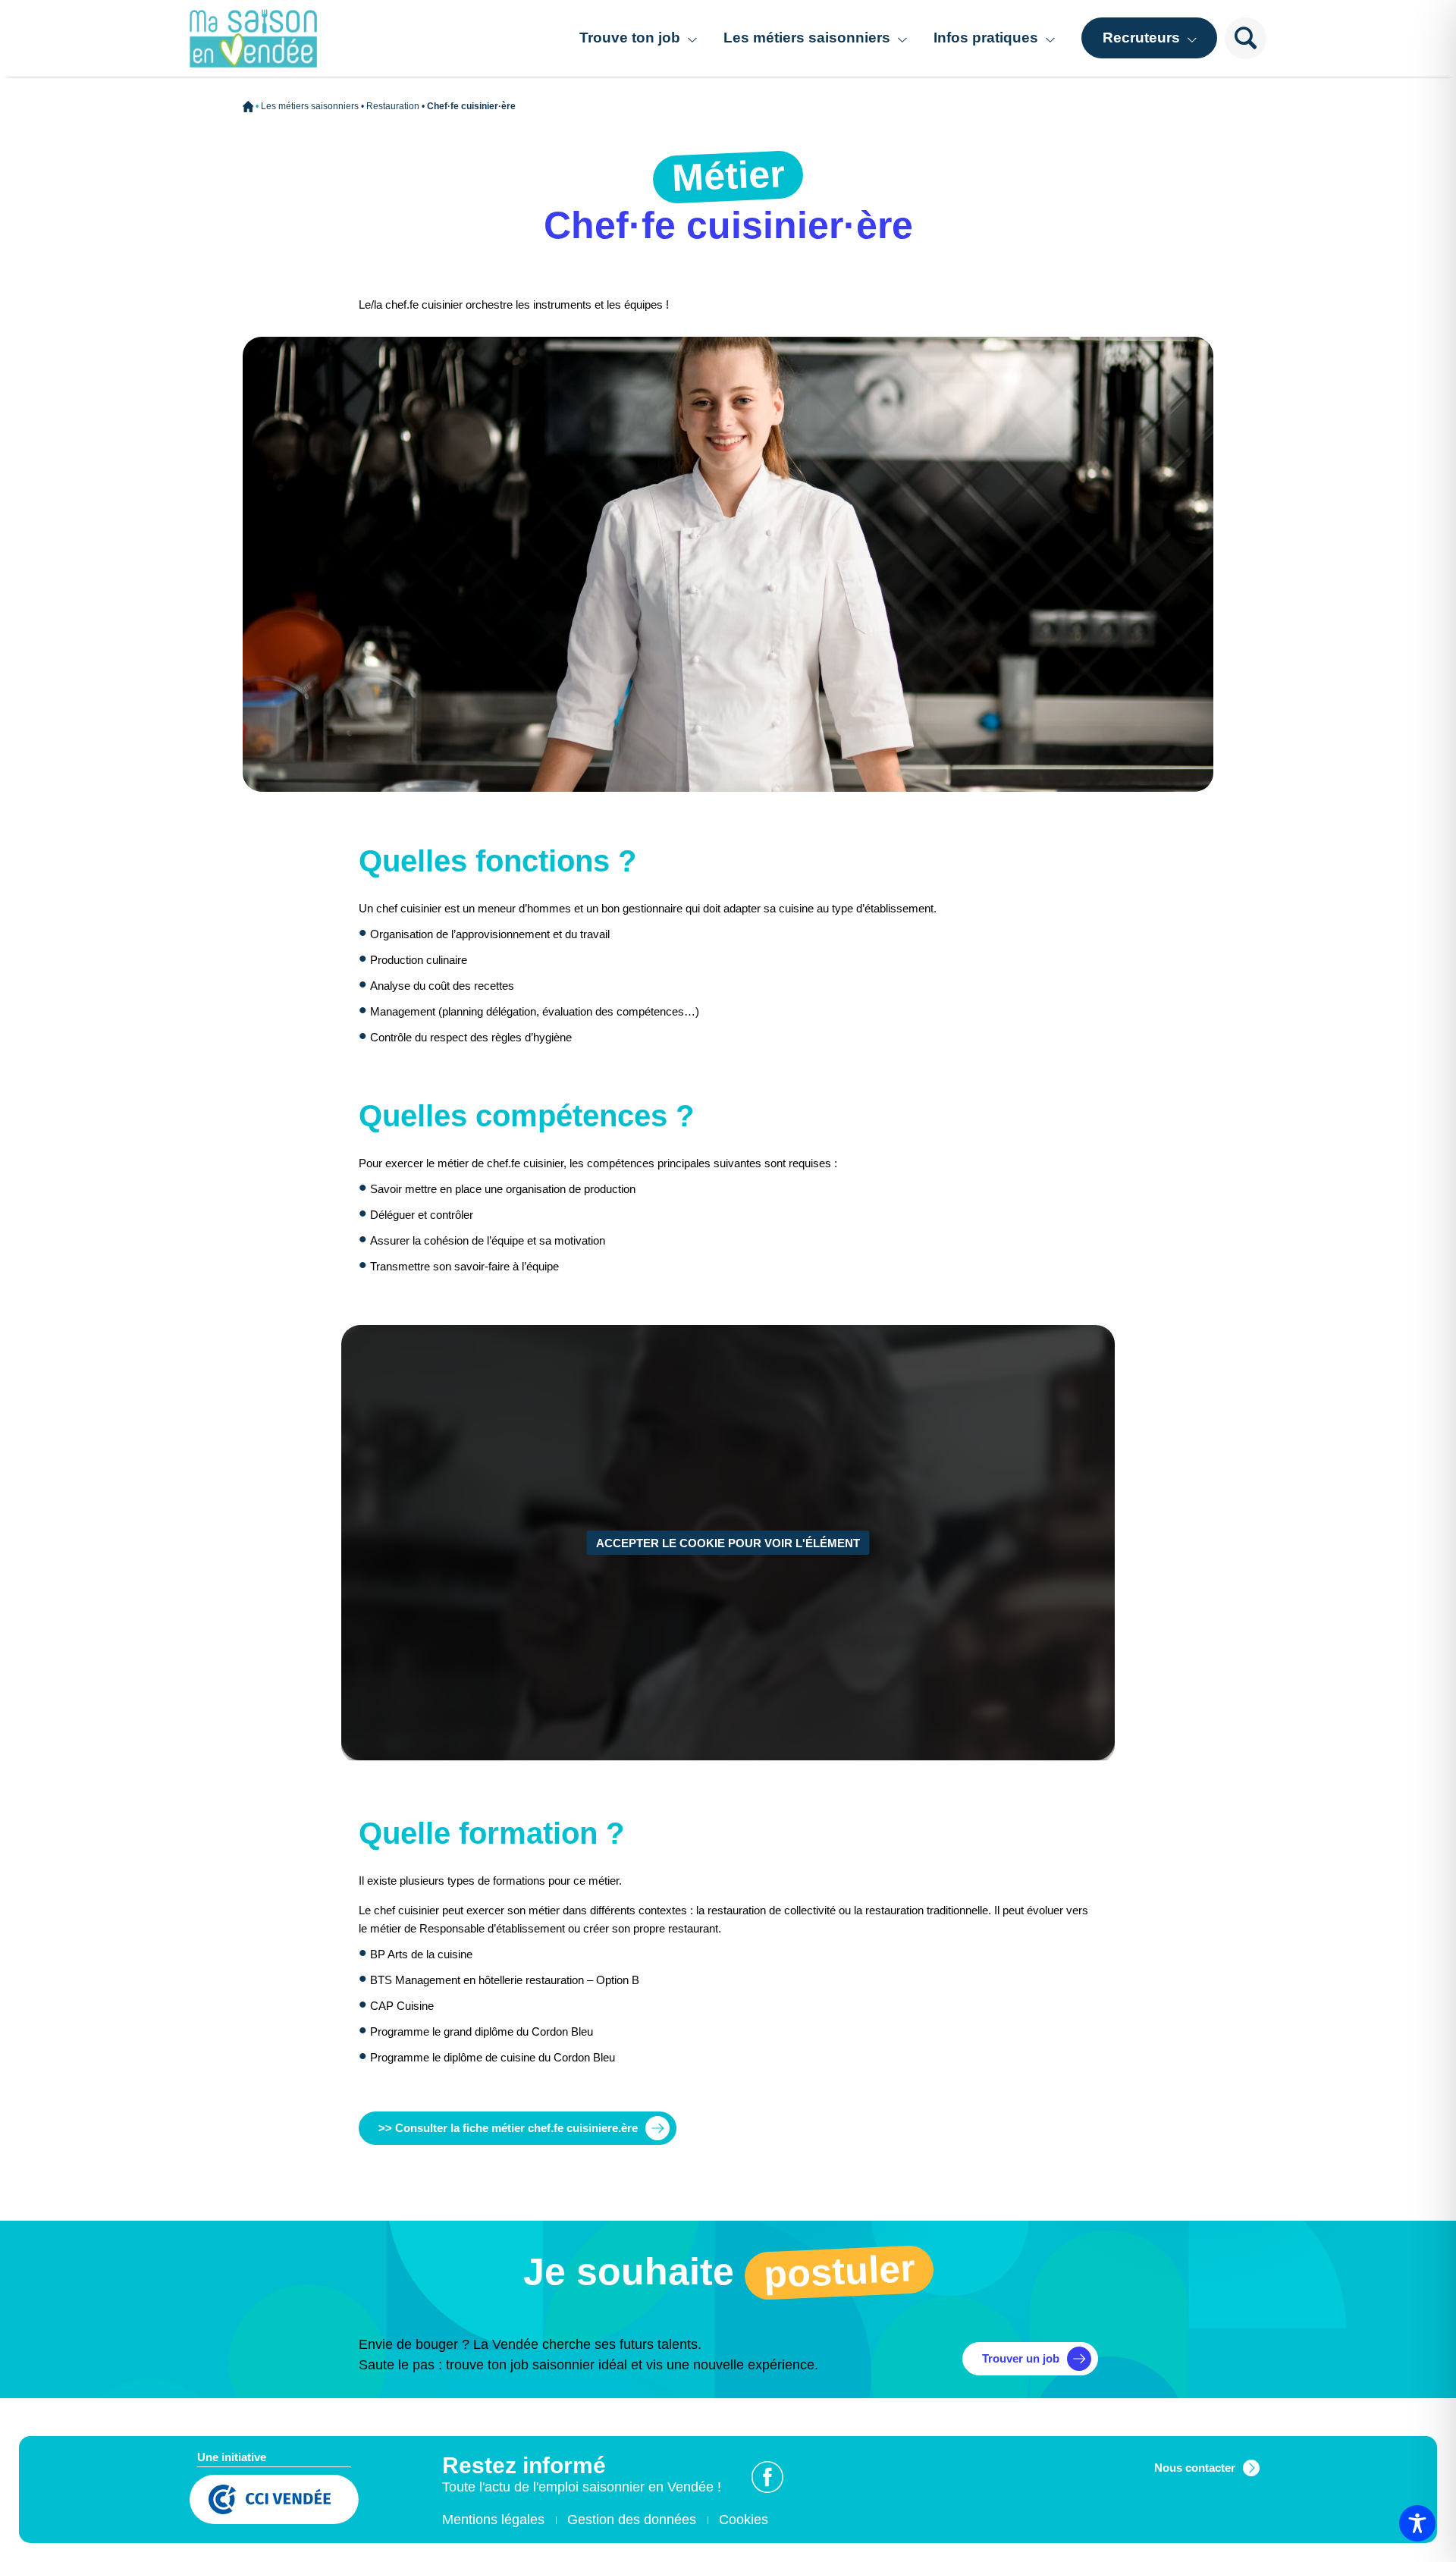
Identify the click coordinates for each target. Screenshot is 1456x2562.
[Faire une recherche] (1246, 38)
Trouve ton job (630, 38)
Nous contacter (1195, 2468)
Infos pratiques (986, 38)
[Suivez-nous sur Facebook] (767, 2477)
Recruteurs (1141, 38)
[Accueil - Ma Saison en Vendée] (253, 39)
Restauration (393, 106)
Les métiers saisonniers (807, 38)
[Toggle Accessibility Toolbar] (1417, 2523)
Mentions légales (493, 2520)
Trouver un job (1021, 2358)
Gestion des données (632, 2520)
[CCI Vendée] (274, 2501)
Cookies (744, 2520)
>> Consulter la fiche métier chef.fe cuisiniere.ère (508, 2128)
